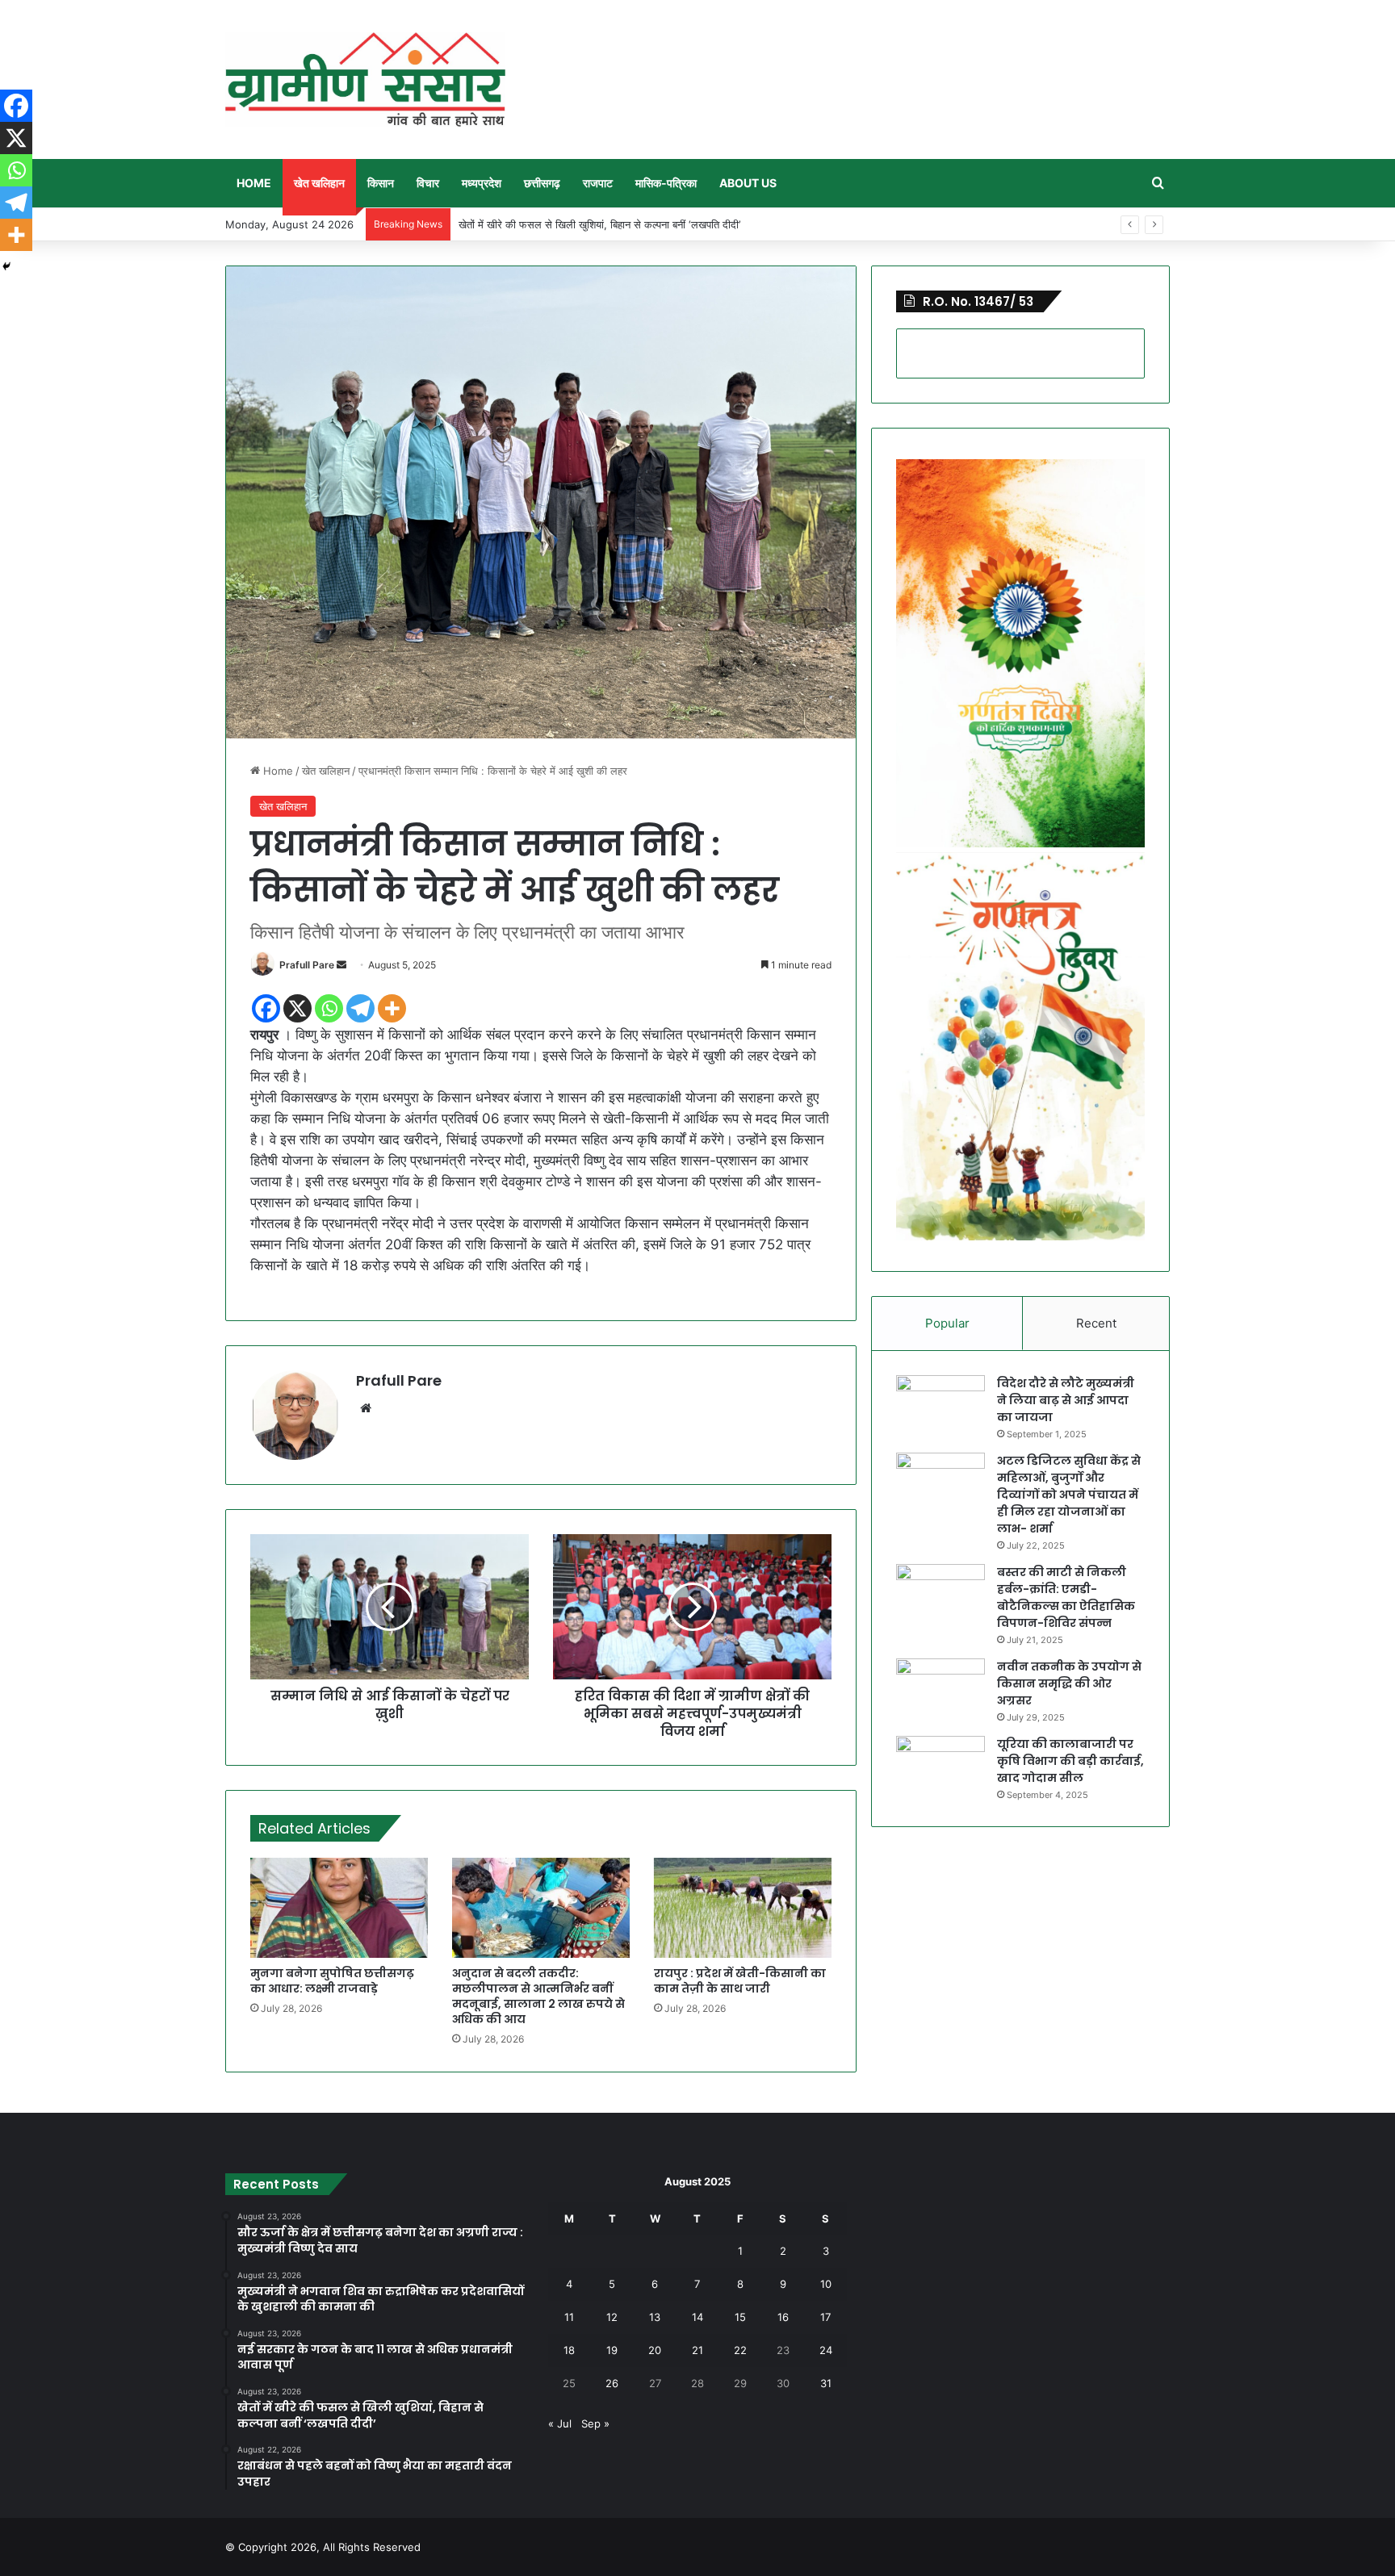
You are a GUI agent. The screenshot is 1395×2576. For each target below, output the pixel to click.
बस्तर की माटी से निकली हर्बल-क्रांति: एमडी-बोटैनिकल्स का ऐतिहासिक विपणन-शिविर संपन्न (1066, 1597)
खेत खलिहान (319, 183)
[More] (392, 1008)
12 (612, 2317)
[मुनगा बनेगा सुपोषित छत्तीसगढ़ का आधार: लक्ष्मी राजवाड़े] (339, 1908)
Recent (1096, 1323)
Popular (947, 1323)
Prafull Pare (307, 965)
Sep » (595, 2423)
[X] (297, 1008)
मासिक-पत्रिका (666, 183)
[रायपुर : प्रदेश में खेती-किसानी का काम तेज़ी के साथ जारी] (743, 1908)
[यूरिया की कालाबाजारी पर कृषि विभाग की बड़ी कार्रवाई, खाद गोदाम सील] (940, 1766)
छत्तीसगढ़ (542, 183)
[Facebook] (266, 1008)
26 (612, 2383)
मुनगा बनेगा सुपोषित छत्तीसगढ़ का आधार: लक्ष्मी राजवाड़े (332, 1981)
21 (697, 2350)
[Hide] (6, 266)
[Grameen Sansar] (365, 79)
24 (826, 2350)
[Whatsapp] (329, 1008)
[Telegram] (360, 1008)
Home (254, 183)
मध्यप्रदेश (482, 183)
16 (783, 2317)
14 (697, 2317)
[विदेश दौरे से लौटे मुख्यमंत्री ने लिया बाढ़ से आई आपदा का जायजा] (940, 1405)
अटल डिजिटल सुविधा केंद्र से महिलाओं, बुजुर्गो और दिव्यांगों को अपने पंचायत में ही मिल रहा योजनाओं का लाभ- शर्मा (1069, 1495)
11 (569, 2317)
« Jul (560, 2423)
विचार (428, 183)
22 (740, 2350)
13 (655, 2317)
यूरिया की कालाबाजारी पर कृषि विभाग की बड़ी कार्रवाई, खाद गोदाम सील (1070, 1761)
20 (655, 2350)
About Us (748, 183)
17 (825, 2317)
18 (569, 2350)
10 (826, 2284)
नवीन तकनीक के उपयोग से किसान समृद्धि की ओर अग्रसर (1069, 1683)
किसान (381, 183)
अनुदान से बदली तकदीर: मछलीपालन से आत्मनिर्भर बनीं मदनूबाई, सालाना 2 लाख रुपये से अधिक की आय (538, 1996)
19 (612, 2350)
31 (826, 2383)
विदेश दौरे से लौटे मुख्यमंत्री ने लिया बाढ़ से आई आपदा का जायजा (1066, 1400)
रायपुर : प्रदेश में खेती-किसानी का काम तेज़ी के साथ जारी (740, 1981)
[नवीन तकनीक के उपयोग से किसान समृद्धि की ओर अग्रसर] (940, 1689)
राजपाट (598, 183)
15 (740, 2317)
